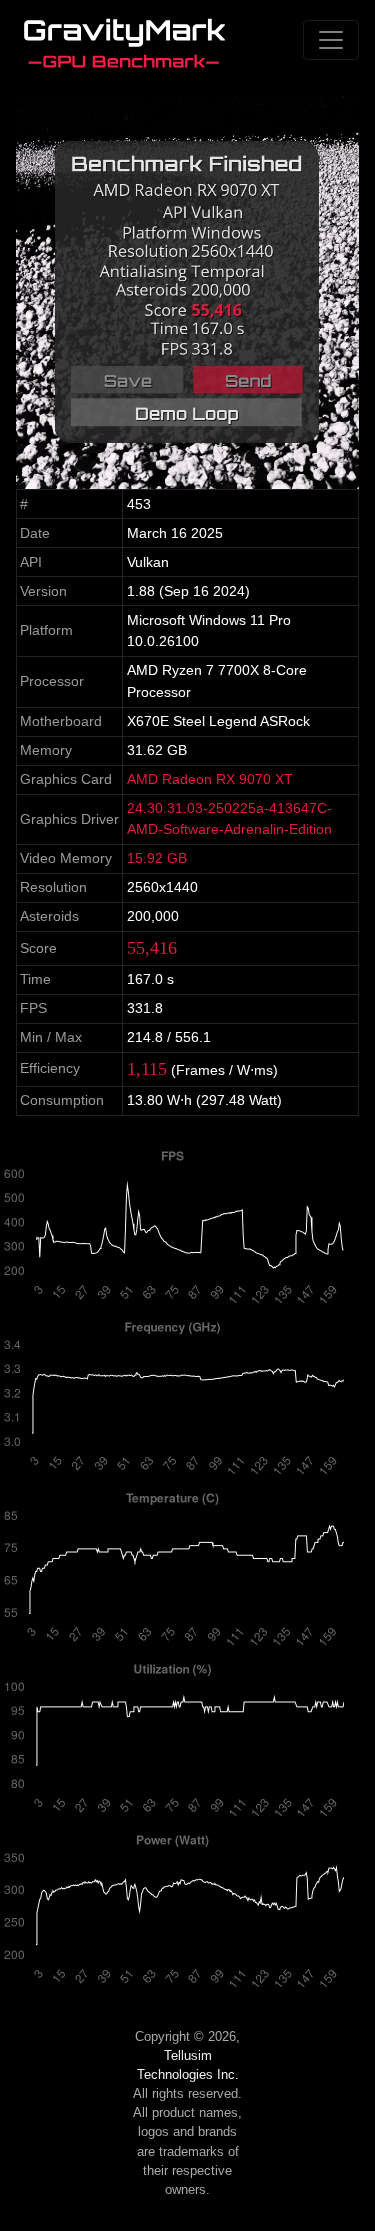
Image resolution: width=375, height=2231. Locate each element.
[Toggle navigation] (331, 40)
